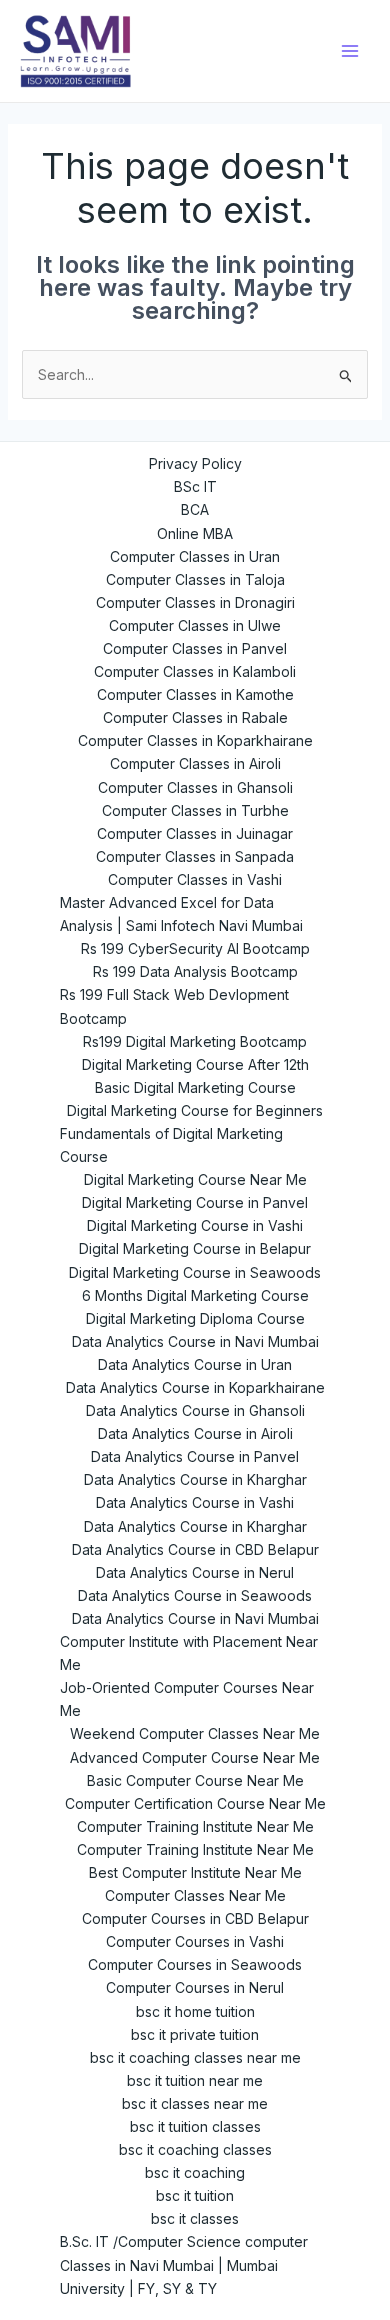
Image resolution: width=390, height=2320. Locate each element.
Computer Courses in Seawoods (195, 1964)
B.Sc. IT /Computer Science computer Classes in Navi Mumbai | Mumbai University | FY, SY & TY (184, 2264)
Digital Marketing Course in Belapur (195, 1248)
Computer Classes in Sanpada (195, 856)
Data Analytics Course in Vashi (195, 1502)
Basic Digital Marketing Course (195, 1087)
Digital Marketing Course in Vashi (195, 1225)
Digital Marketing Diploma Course (195, 1318)
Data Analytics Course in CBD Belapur (195, 1549)
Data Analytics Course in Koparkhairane (195, 1387)
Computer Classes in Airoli (195, 763)
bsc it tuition (195, 2195)
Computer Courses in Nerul (195, 1987)
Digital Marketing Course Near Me (195, 1179)
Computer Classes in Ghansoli (195, 787)
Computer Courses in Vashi (195, 1941)
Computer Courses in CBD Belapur (195, 1918)
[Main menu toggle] (350, 51)
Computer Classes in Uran (195, 556)
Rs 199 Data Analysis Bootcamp (195, 971)
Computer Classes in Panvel (195, 648)
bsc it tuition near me (195, 2080)
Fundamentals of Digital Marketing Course (171, 1145)
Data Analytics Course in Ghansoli (195, 1410)
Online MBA (195, 533)
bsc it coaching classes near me (195, 2057)
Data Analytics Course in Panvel (195, 1456)
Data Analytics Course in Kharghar (195, 1479)
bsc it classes (195, 2218)
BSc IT (195, 486)
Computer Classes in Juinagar (195, 833)
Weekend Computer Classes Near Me (195, 1733)
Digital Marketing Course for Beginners (195, 1110)
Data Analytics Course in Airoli (195, 1433)
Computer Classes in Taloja (195, 579)
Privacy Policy (195, 463)
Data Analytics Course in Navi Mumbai (195, 1341)
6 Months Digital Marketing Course (195, 1295)
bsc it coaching (195, 2172)
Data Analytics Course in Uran (195, 1364)
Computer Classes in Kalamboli (195, 671)
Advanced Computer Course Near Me (195, 1757)
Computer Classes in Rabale (195, 717)
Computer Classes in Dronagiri (195, 602)
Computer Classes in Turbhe (195, 810)
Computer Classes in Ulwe (195, 625)
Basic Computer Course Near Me (195, 1780)
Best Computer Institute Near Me (195, 1872)
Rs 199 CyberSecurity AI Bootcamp (195, 948)
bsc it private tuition (195, 2034)
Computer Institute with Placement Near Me (189, 1653)
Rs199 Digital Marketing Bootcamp (195, 1041)
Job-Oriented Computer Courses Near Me (187, 1699)
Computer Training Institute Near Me (195, 1826)
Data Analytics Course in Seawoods (195, 1595)
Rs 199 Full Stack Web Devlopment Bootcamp (174, 1006)
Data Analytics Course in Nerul (195, 1572)
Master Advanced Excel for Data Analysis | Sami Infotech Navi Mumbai (181, 914)
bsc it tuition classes (195, 2126)
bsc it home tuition (195, 2011)
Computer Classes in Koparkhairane (195, 740)
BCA (195, 509)
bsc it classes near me (195, 2103)
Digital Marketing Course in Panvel (195, 1202)
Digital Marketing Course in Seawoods (195, 1272)
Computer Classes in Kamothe (195, 694)
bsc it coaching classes (195, 2149)
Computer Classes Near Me (195, 1895)
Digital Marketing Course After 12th (195, 1064)
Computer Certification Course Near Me (195, 1803)
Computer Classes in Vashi (195, 879)
